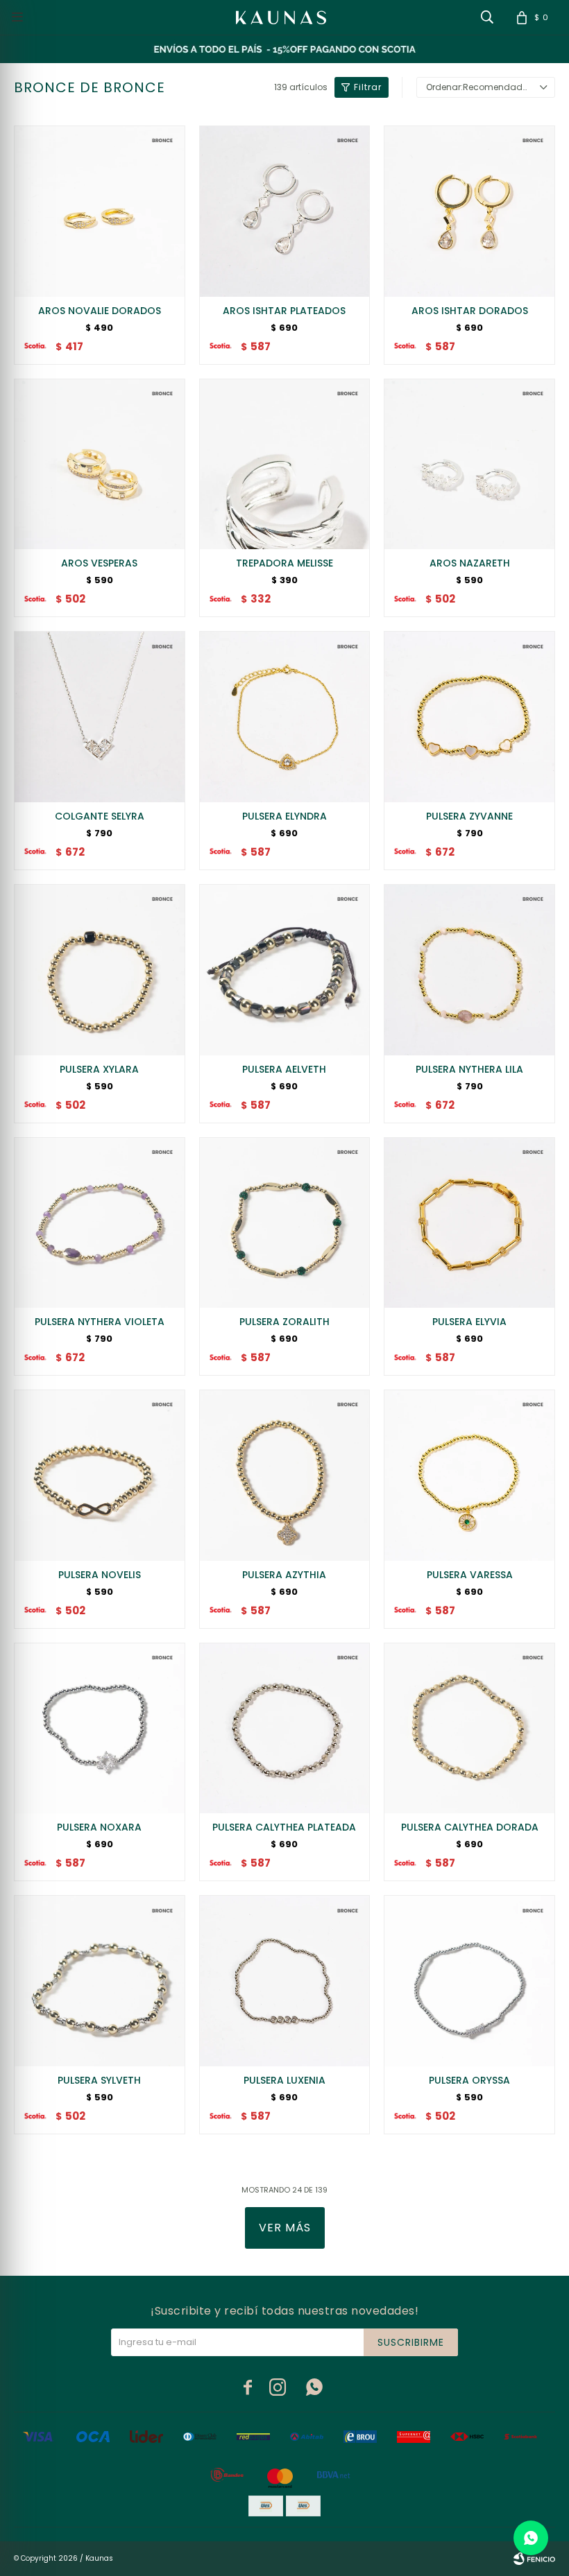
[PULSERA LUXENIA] (285, 1981)
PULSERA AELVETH (284, 1069)
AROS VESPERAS (99, 563)
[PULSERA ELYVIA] (469, 1223)
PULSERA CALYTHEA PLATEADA (284, 1827)
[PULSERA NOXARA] (100, 1728)
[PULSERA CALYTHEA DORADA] (469, 1728)
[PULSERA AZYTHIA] (285, 1475)
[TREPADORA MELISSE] (285, 464)
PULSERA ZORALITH (284, 1322)
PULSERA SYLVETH (99, 2080)
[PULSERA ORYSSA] (469, 1981)
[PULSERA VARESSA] (469, 1475)
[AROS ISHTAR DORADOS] (469, 211)
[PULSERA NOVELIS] (100, 1475)
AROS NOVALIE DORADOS (100, 311)
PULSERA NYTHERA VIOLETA (100, 1322)
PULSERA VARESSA (470, 1575)
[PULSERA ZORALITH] (285, 1223)
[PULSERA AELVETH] (285, 970)
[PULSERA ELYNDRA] (285, 717)
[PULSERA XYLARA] (100, 970)
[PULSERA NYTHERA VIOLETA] (100, 1223)
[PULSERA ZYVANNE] (469, 717)
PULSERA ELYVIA (469, 1322)
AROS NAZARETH (470, 563)
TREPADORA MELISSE (284, 563)
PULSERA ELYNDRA (284, 816)
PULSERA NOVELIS (100, 1575)
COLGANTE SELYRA (100, 816)
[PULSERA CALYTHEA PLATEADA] (285, 1728)
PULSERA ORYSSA (469, 2080)
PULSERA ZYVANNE (469, 816)
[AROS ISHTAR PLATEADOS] (285, 211)
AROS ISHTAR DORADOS (470, 311)
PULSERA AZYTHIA (284, 1575)
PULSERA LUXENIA (284, 2080)
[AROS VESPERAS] (100, 464)
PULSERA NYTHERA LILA (469, 1069)
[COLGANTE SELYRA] (100, 717)
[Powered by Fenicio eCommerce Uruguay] (534, 2559)
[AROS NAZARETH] (469, 464)
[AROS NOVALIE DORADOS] (100, 211)
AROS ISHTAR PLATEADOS (284, 311)
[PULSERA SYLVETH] (100, 1981)
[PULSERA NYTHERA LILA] (469, 970)
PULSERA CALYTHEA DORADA (470, 1827)
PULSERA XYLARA (99, 1069)
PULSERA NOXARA (99, 1827)
